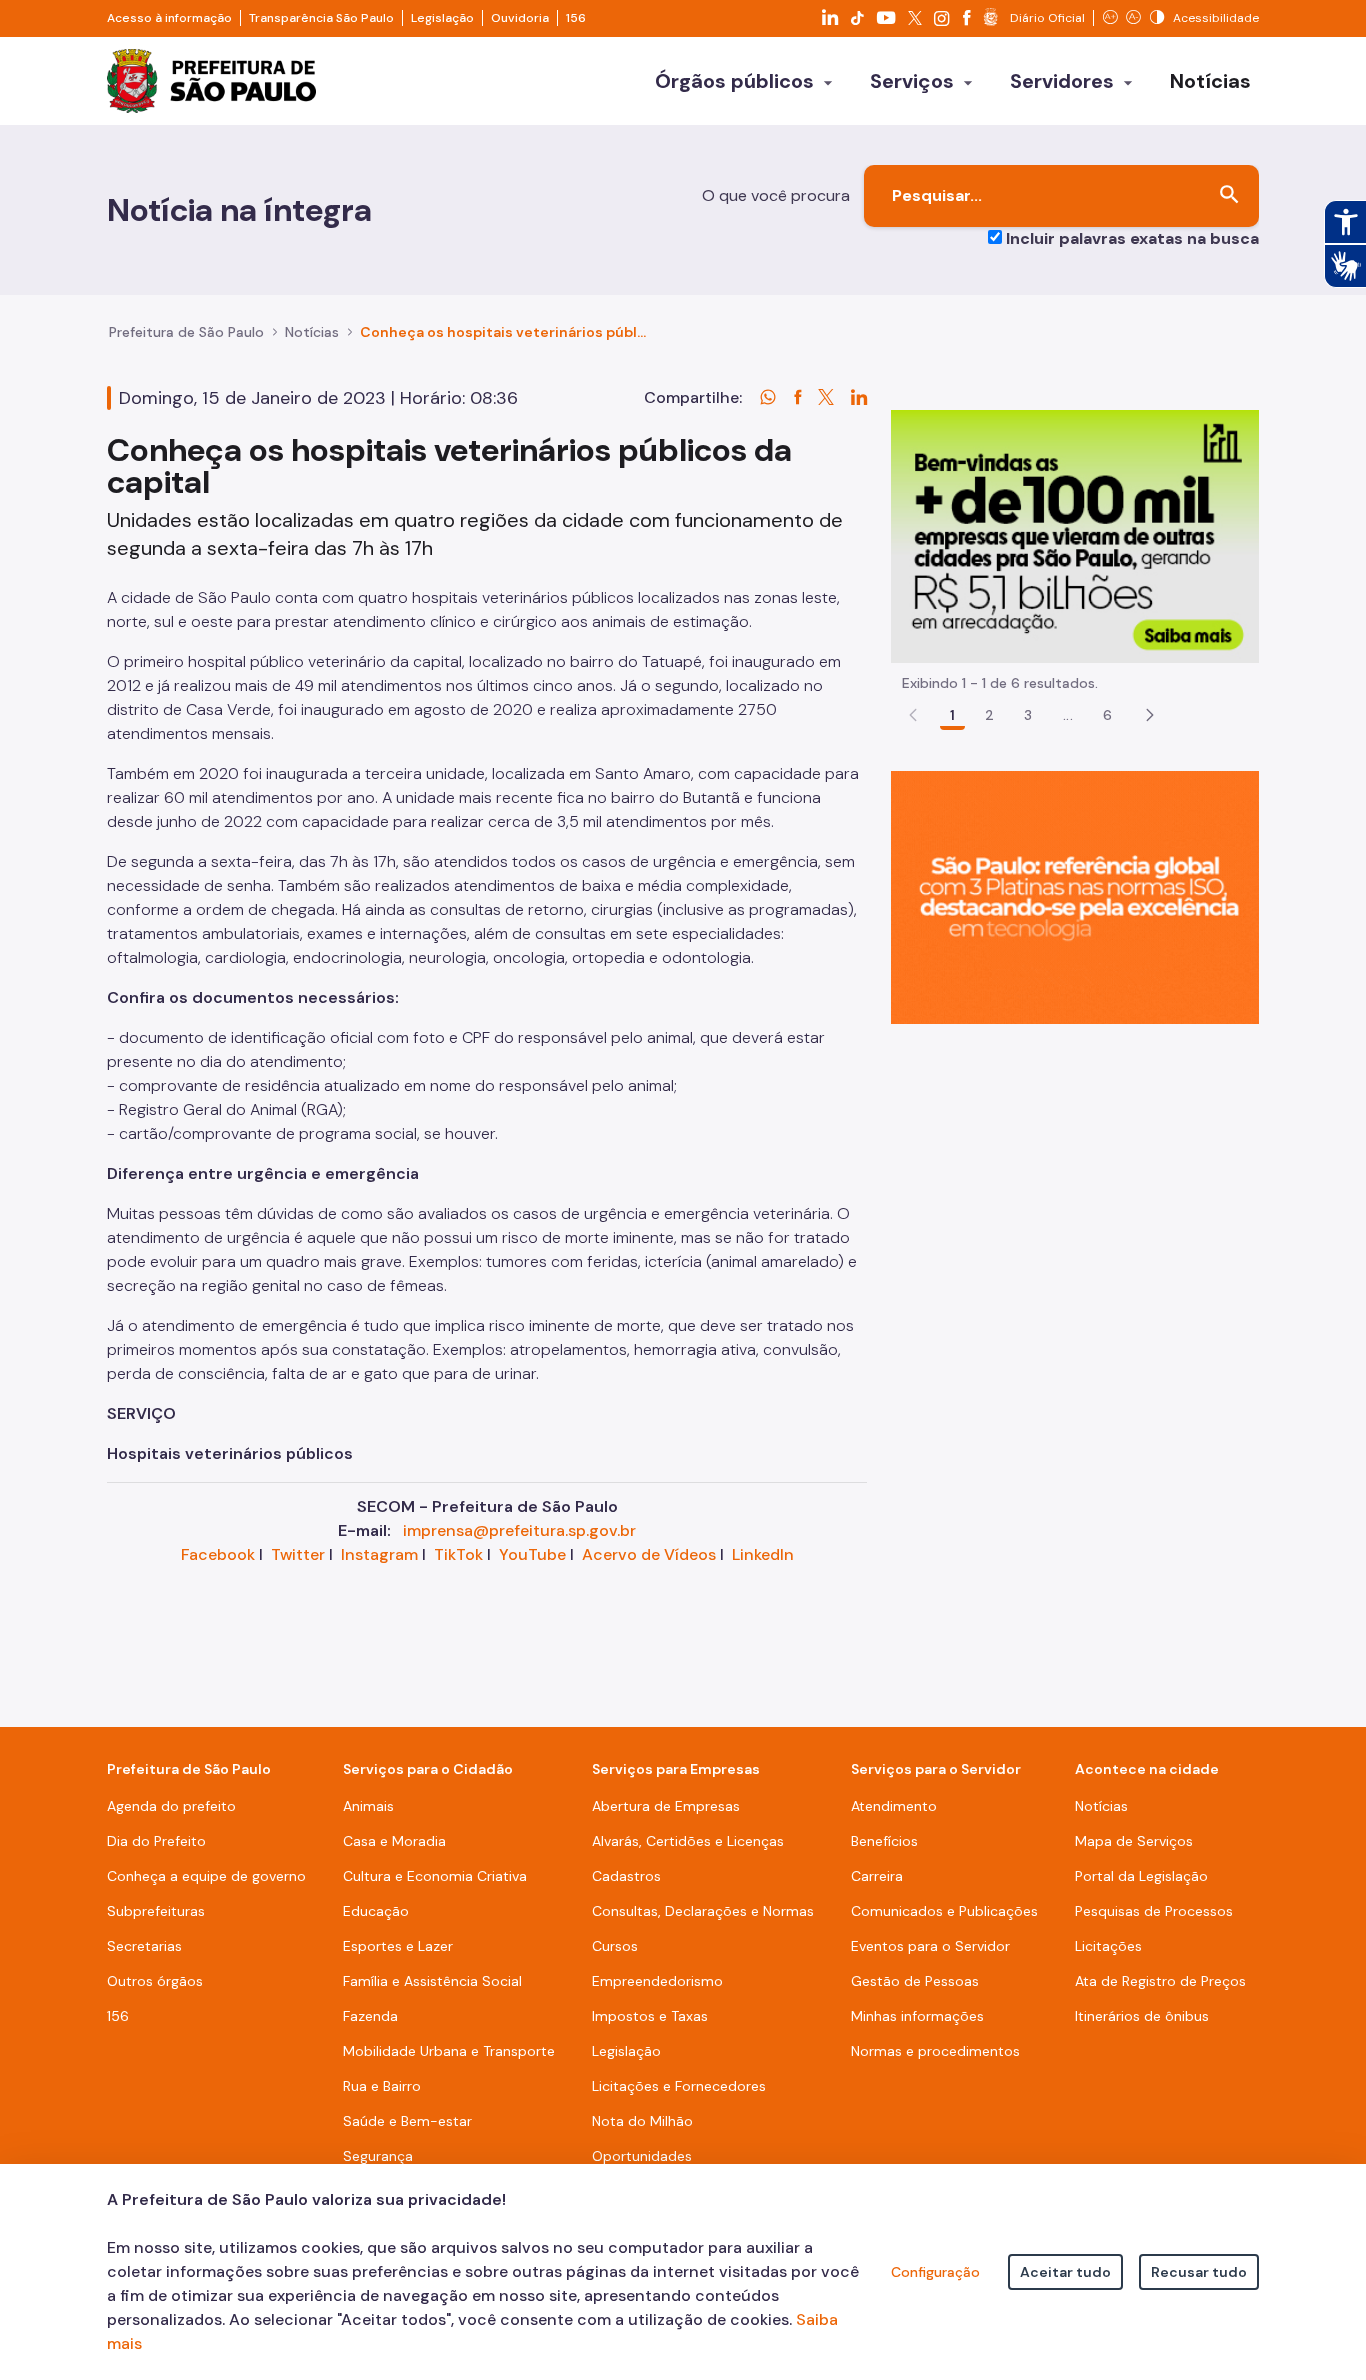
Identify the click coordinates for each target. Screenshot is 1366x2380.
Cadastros (626, 1876)
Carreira (877, 1876)
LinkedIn (763, 1554)
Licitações (1108, 1946)
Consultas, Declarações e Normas (703, 1911)
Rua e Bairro (382, 2086)
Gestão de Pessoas (915, 1981)
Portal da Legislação (1141, 1876)
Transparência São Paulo (321, 18)
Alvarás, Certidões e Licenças (688, 1841)
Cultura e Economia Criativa (435, 1876)
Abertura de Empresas (666, 1806)
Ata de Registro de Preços (1160, 1981)
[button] (1150, 715)
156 (576, 18)
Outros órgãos (155, 1981)
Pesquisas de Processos (1154, 1911)
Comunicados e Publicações (944, 1911)
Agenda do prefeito (171, 1806)
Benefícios (884, 1841)
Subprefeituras (156, 1911)
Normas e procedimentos (935, 2051)
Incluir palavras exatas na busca (1132, 238)
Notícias (312, 332)
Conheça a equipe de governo (206, 1876)
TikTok (458, 1554)
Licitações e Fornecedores (679, 2086)
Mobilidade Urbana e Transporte (449, 2051)
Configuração (935, 2272)
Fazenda (370, 2016)
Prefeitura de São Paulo (186, 332)
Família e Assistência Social (432, 1981)
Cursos (615, 1946)
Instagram (379, 1554)
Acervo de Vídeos (649, 1554)
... (1068, 715)
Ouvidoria (520, 18)
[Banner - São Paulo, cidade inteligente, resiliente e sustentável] (1075, 896)
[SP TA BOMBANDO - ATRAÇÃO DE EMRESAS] (1075, 535)
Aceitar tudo (1065, 2272)
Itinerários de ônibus (1142, 2016)
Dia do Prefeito (156, 1841)
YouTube (532, 1554)
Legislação (442, 18)
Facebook (218, 1554)
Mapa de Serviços (1134, 1841)
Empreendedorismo (657, 1981)
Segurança (378, 2156)
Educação (376, 1911)
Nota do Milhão (642, 2121)
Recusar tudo (1199, 2272)
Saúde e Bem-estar (407, 2121)
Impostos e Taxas (650, 2016)
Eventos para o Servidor (930, 1946)
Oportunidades (642, 2156)
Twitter (298, 1554)
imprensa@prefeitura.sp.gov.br (519, 1530)
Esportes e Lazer (398, 1946)
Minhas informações (917, 2016)
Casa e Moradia (394, 1841)
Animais (368, 1806)
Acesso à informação (169, 18)
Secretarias (144, 1946)
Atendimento (894, 1806)
